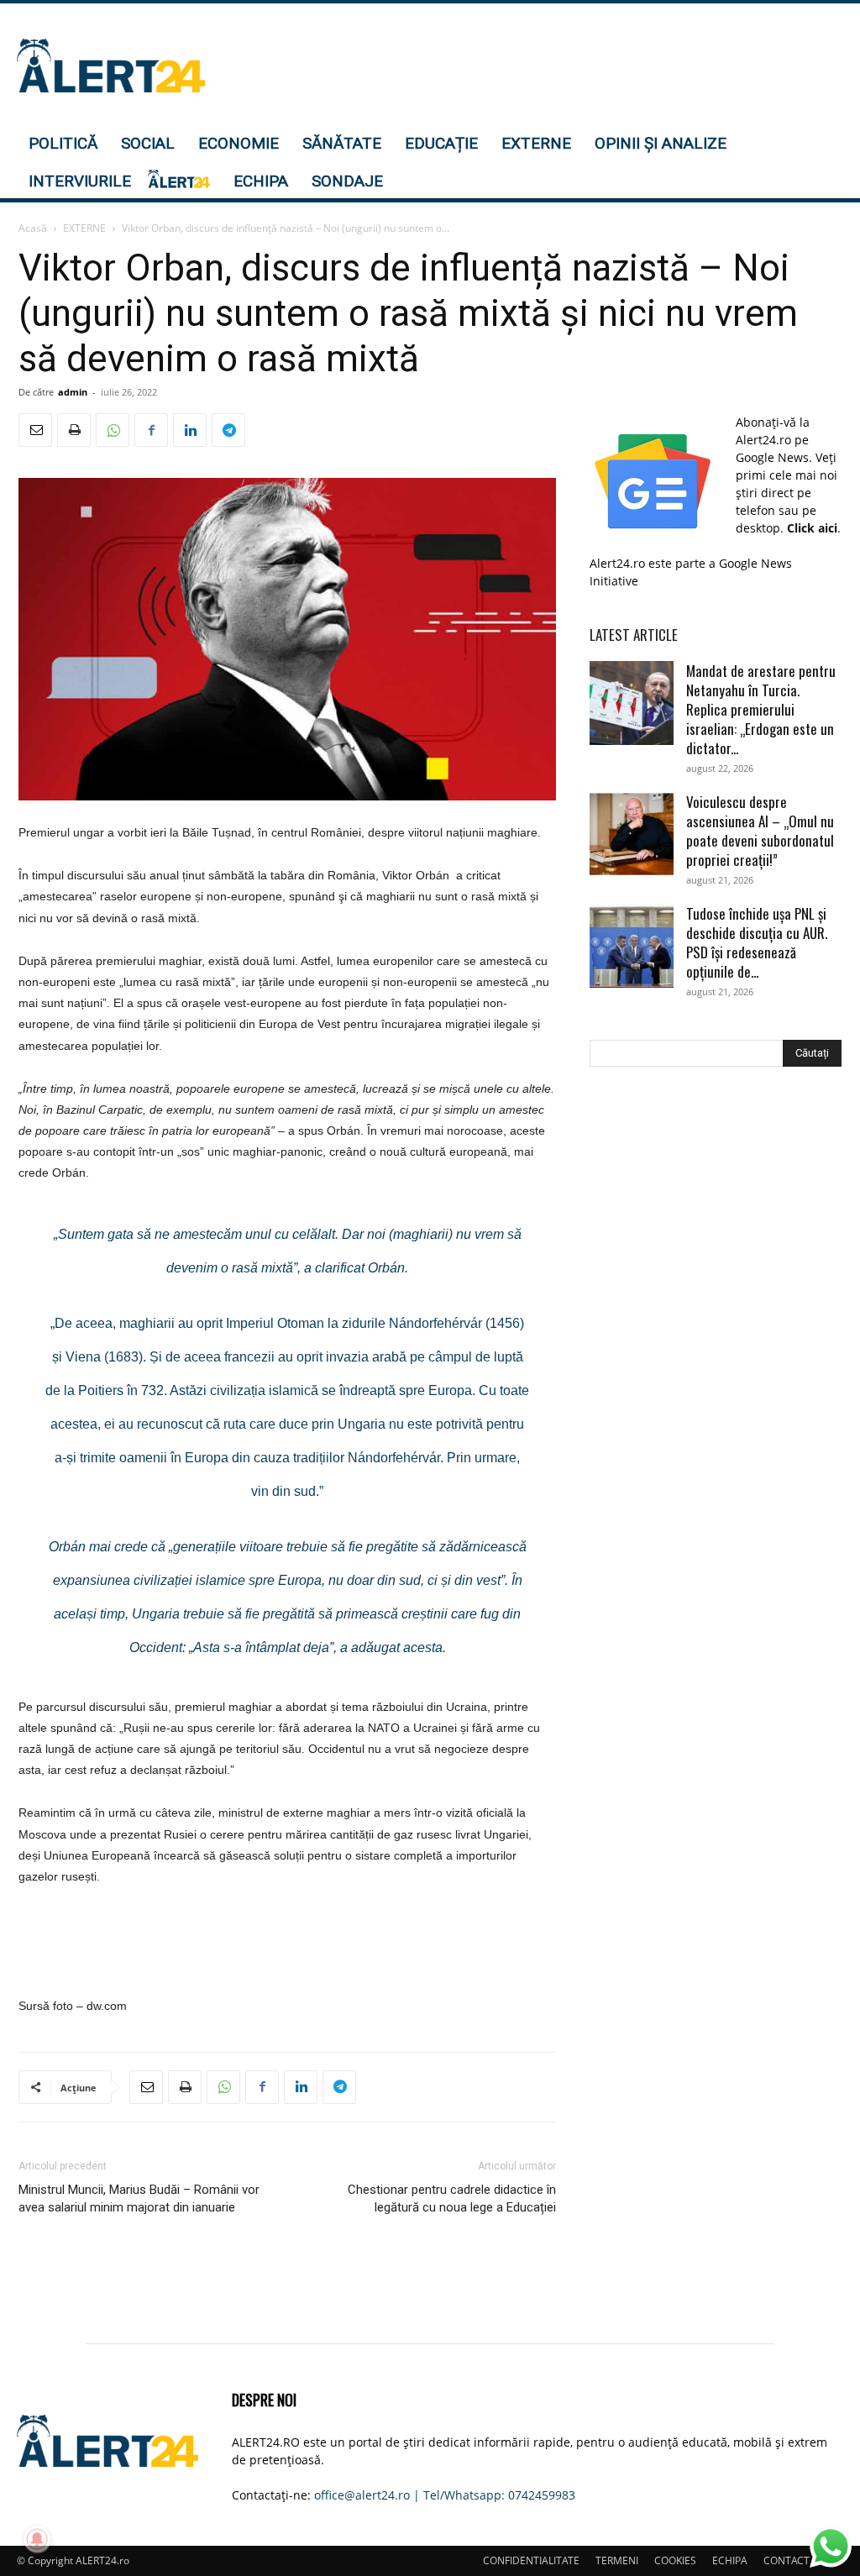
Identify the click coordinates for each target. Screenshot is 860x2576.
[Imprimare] (74, 430)
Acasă (33, 228)
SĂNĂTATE (342, 143)
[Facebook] (151, 430)
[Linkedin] (190, 430)
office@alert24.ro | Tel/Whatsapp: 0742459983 (445, 2495)
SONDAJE (347, 181)
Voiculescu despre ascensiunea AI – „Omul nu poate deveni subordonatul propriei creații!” (760, 831)
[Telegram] (228, 430)
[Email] (35, 430)
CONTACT (787, 2560)
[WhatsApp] (113, 430)
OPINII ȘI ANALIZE (661, 143)
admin (73, 392)
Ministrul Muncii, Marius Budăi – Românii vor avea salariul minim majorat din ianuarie (139, 2198)
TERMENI (617, 2560)
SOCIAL (148, 143)
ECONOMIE (239, 143)
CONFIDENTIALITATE (531, 2560)
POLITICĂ (63, 143)
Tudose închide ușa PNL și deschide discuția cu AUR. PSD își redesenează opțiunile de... (757, 942)
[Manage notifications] (37, 2539)
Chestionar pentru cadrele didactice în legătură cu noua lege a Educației (452, 2198)
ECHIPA (261, 181)
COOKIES (675, 2560)
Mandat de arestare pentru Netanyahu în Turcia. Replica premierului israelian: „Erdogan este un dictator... (761, 709)
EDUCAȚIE (441, 143)
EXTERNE (536, 143)
